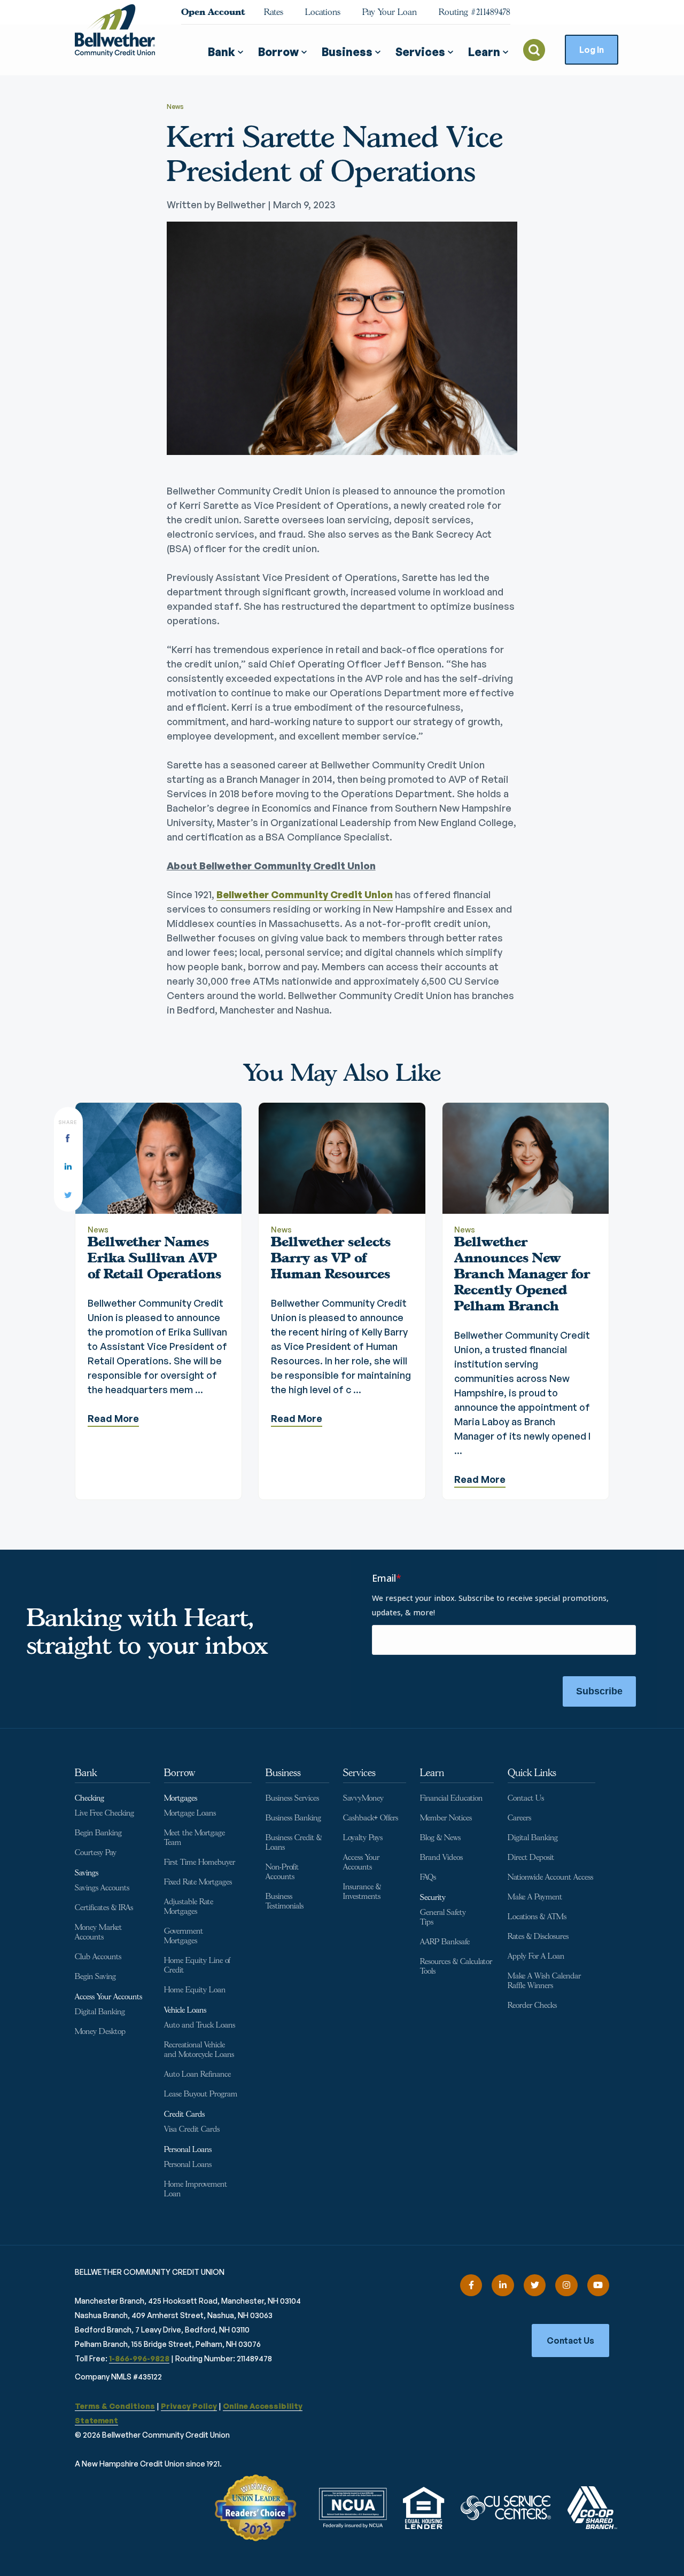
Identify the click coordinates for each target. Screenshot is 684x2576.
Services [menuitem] (359, 1773)
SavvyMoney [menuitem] (363, 1798)
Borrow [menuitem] (180, 1773)
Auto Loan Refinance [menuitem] (197, 2074)
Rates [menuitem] (274, 12)
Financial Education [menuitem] (451, 1798)
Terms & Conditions (115, 2406)
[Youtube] (598, 2285)
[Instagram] (566, 2285)
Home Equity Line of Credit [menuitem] (197, 1965)
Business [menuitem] (283, 1773)
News (175, 107)
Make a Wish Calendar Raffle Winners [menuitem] (544, 1981)
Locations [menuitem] (323, 12)
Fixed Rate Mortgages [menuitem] (198, 1882)
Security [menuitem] (433, 1898)
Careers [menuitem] (519, 1818)
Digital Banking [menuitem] (100, 2012)
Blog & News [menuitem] (440, 1838)
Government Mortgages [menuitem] (184, 1936)
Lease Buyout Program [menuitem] (201, 2094)
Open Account (213, 12)
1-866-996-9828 (139, 2358)
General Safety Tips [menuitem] (443, 1917)
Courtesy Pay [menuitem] (96, 1853)
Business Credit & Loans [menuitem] (294, 1843)
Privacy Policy (189, 2406)
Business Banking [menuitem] (293, 1818)
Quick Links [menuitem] (532, 1773)
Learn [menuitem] (432, 1773)
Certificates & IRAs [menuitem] (104, 1908)
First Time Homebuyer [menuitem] (200, 1862)
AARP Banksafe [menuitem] (445, 1942)
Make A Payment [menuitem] (535, 1897)
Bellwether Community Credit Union (305, 894)
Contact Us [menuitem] (526, 1798)
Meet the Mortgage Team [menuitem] (195, 1838)
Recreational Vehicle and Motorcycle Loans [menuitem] (199, 2050)
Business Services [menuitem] (292, 1798)
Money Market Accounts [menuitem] (98, 1932)
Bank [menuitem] (86, 1773)
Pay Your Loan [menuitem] (390, 12)
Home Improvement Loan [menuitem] (196, 2189)
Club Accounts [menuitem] (98, 1957)
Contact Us (570, 2341)
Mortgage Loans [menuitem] (190, 1813)
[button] (229, 48)
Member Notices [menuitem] (446, 1818)
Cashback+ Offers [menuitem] (371, 1818)
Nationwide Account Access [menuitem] (550, 1877)
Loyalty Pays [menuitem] (363, 1838)
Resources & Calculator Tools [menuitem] (456, 1966)
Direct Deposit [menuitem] (531, 1858)
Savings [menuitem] (87, 1873)
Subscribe (599, 1691)
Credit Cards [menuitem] (184, 2114)
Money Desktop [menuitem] (100, 2032)
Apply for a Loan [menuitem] (536, 1956)
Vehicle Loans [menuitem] (185, 2010)
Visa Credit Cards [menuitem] (192, 2129)
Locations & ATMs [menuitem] (537, 1917)
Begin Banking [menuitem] (98, 1833)
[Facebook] (471, 2285)
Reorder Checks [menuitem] (532, 2005)
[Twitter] (535, 2285)
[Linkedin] (503, 2285)
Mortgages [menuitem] (181, 1798)
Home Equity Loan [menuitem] (195, 1990)
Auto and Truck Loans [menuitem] (200, 2025)
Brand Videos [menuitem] (441, 1858)
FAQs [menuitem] (428, 1877)
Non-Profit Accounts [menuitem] (282, 1872)
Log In (592, 50)
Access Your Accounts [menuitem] (108, 1997)
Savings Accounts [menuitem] (102, 1888)
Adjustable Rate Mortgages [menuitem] (189, 1907)
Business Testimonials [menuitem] (285, 1901)
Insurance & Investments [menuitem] (362, 1892)
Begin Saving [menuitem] (95, 1977)
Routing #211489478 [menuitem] (475, 12)
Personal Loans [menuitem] (188, 2150)
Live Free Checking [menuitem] (104, 1813)
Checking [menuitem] (90, 1798)
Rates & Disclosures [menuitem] (538, 1937)
